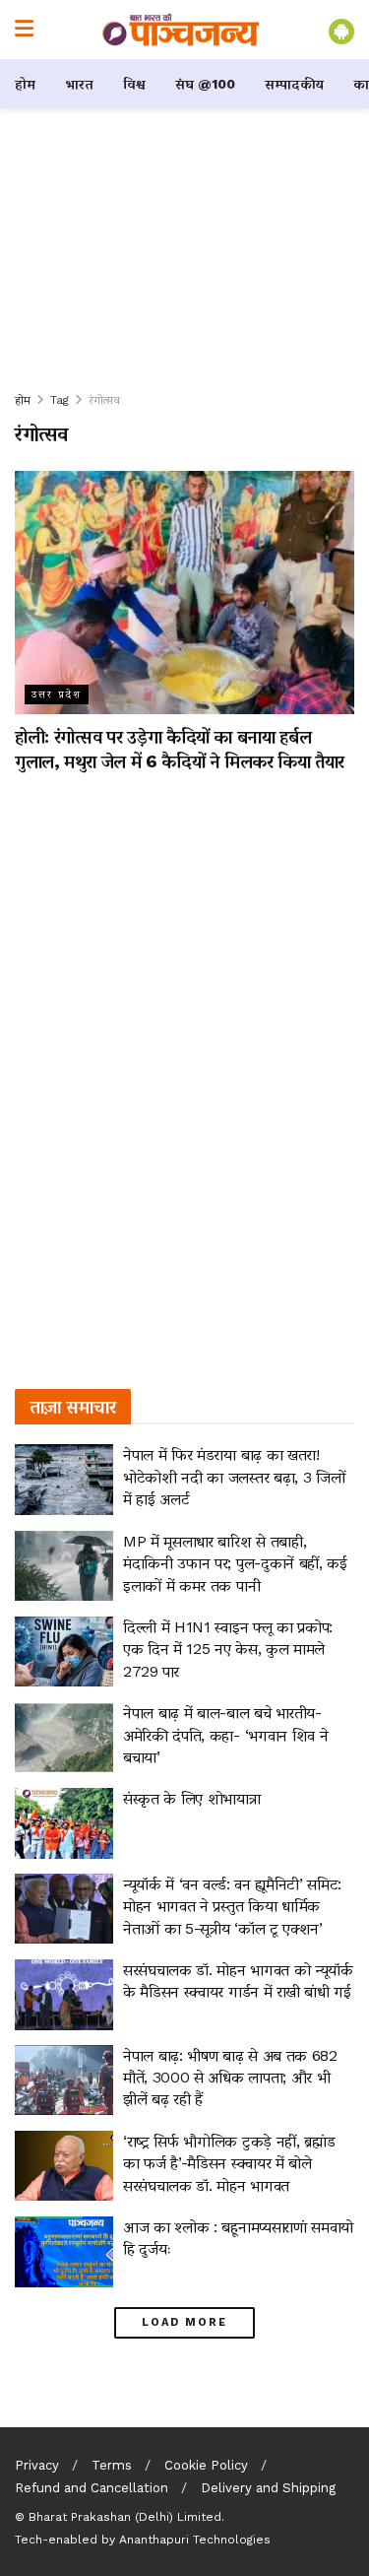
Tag (60, 400)
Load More (184, 2322)
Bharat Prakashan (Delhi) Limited (125, 2517)
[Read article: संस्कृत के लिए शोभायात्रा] (64, 1823)
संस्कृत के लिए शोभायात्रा (192, 1798)
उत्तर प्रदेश (57, 694)
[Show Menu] (24, 30)
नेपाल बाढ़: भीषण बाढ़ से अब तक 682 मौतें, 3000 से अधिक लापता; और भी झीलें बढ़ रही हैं (230, 2078)
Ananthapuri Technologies (195, 2540)
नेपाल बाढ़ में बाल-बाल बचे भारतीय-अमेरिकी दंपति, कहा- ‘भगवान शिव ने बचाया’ (225, 1735)
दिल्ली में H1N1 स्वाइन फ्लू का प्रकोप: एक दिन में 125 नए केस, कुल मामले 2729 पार (228, 1649)
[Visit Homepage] (181, 30)
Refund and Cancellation (92, 2488)
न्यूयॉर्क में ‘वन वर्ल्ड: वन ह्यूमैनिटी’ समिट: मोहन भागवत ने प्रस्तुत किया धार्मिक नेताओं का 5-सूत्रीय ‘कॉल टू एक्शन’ (232, 1906)
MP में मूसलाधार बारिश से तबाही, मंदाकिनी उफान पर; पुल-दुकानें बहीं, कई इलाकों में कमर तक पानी (235, 1563)
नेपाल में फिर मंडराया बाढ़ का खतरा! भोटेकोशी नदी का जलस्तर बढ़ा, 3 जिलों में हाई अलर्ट (234, 1477)
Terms (112, 2465)
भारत (79, 84)
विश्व (134, 84)
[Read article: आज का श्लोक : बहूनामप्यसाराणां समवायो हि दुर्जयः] (64, 2252)
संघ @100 (205, 84)
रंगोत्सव (104, 400)
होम (25, 84)
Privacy (37, 2465)
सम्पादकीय (294, 84)
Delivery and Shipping (268, 2488)
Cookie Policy (206, 2465)
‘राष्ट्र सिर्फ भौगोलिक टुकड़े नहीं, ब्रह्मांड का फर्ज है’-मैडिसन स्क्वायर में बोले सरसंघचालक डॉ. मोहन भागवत (229, 2163)
